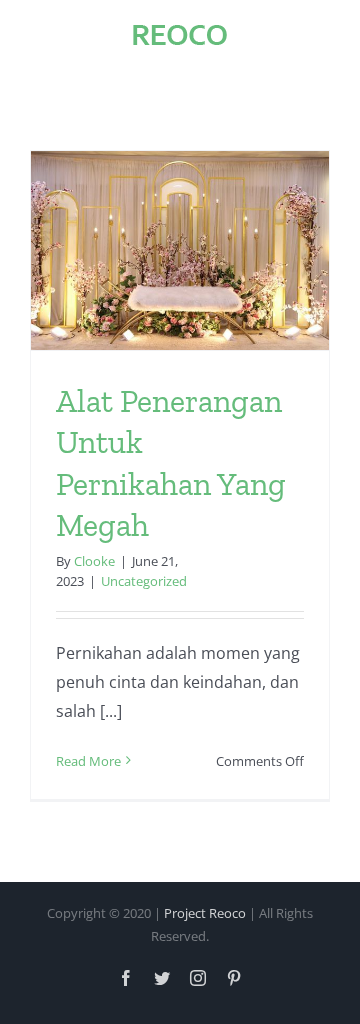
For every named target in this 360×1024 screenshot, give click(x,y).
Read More (88, 761)
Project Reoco (205, 913)
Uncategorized (144, 581)
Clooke (94, 561)
